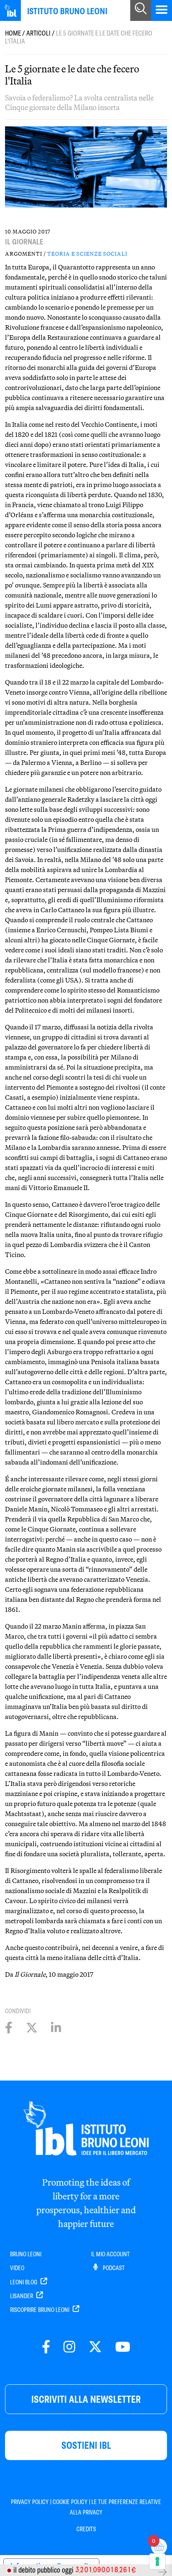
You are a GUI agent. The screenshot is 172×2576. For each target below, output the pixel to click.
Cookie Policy (70, 2502)
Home (13, 33)
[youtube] (123, 2347)
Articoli (38, 33)
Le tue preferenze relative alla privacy (116, 2507)
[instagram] (69, 2347)
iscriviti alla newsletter (86, 2399)
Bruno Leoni (26, 2254)
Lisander (22, 2296)
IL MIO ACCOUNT (110, 2254)
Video (17, 2268)
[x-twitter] (95, 2347)
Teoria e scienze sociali (87, 254)
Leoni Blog (24, 2282)
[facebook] (46, 2347)
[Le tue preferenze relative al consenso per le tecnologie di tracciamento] (157, 2561)
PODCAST (113, 2268)
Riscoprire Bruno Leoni (40, 2310)
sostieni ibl (86, 2445)
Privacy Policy (30, 2502)
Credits (86, 2529)
